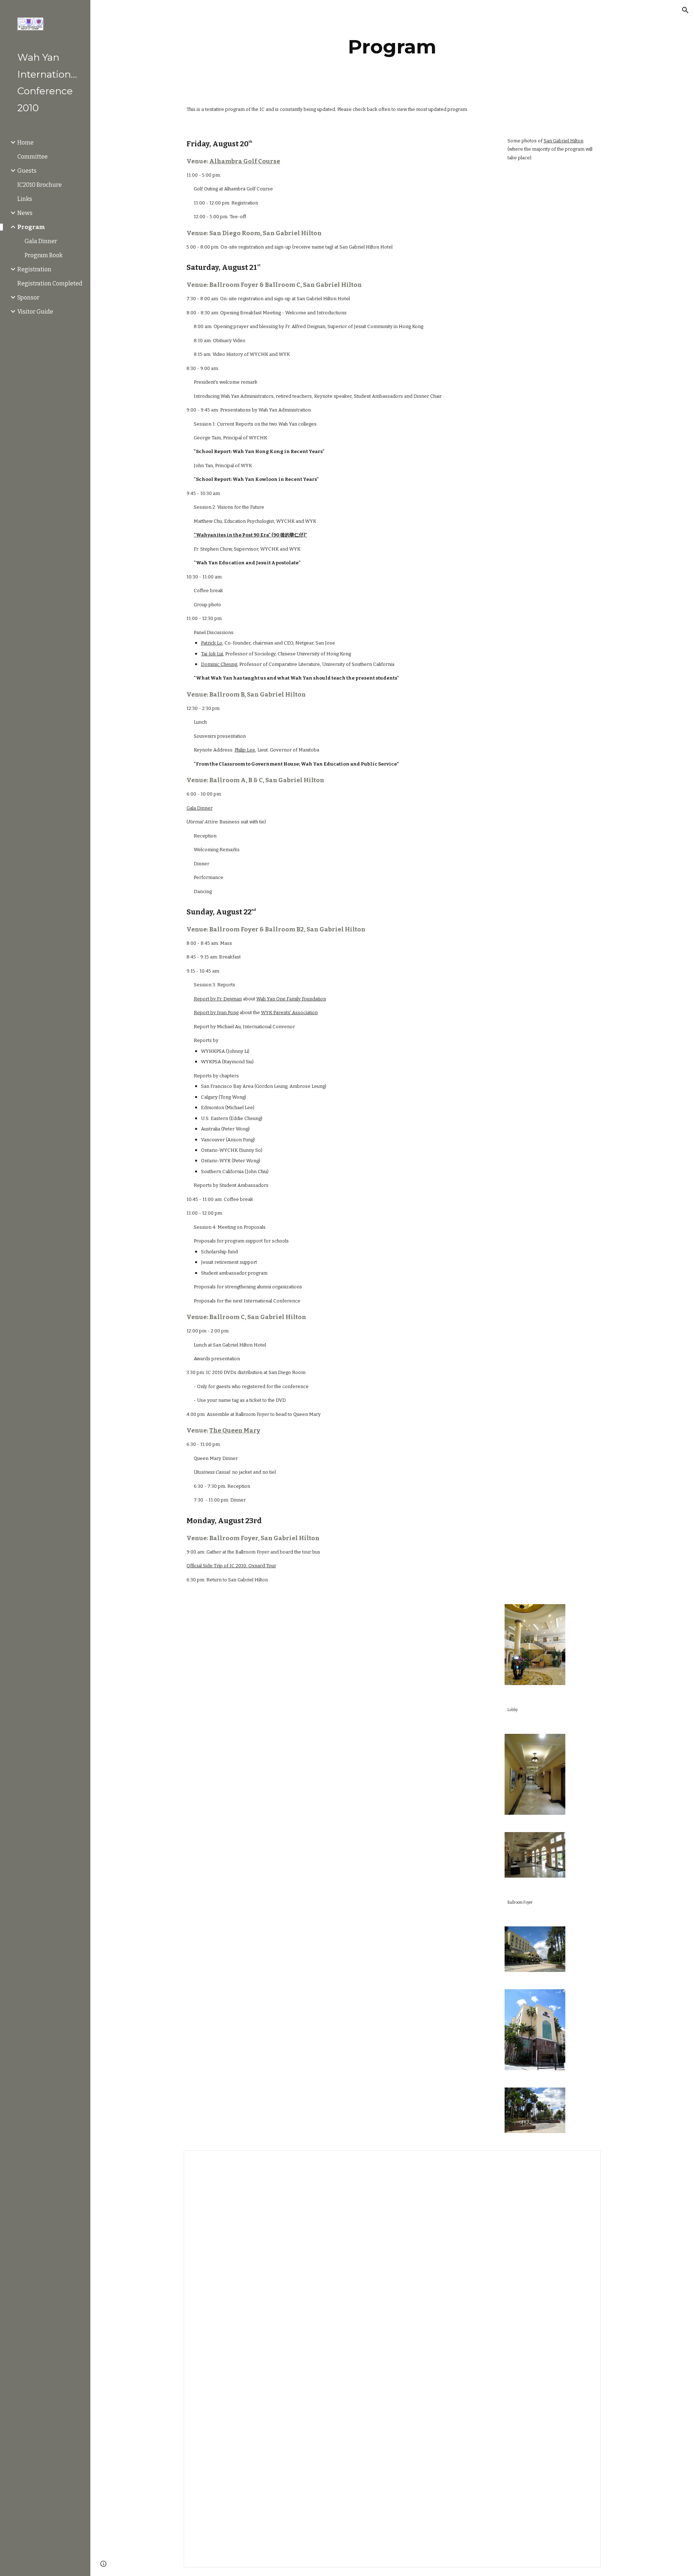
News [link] (25, 213)
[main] (392, 47)
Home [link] (25, 143)
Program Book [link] (44, 255)
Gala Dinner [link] (41, 241)
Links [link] (25, 199)
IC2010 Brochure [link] (40, 185)
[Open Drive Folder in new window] (587, 2160)
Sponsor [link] (28, 298)
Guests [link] (27, 171)
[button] (685, 10)
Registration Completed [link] (50, 283)
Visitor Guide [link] (35, 312)
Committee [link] (33, 157)
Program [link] (31, 227)
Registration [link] (34, 269)
